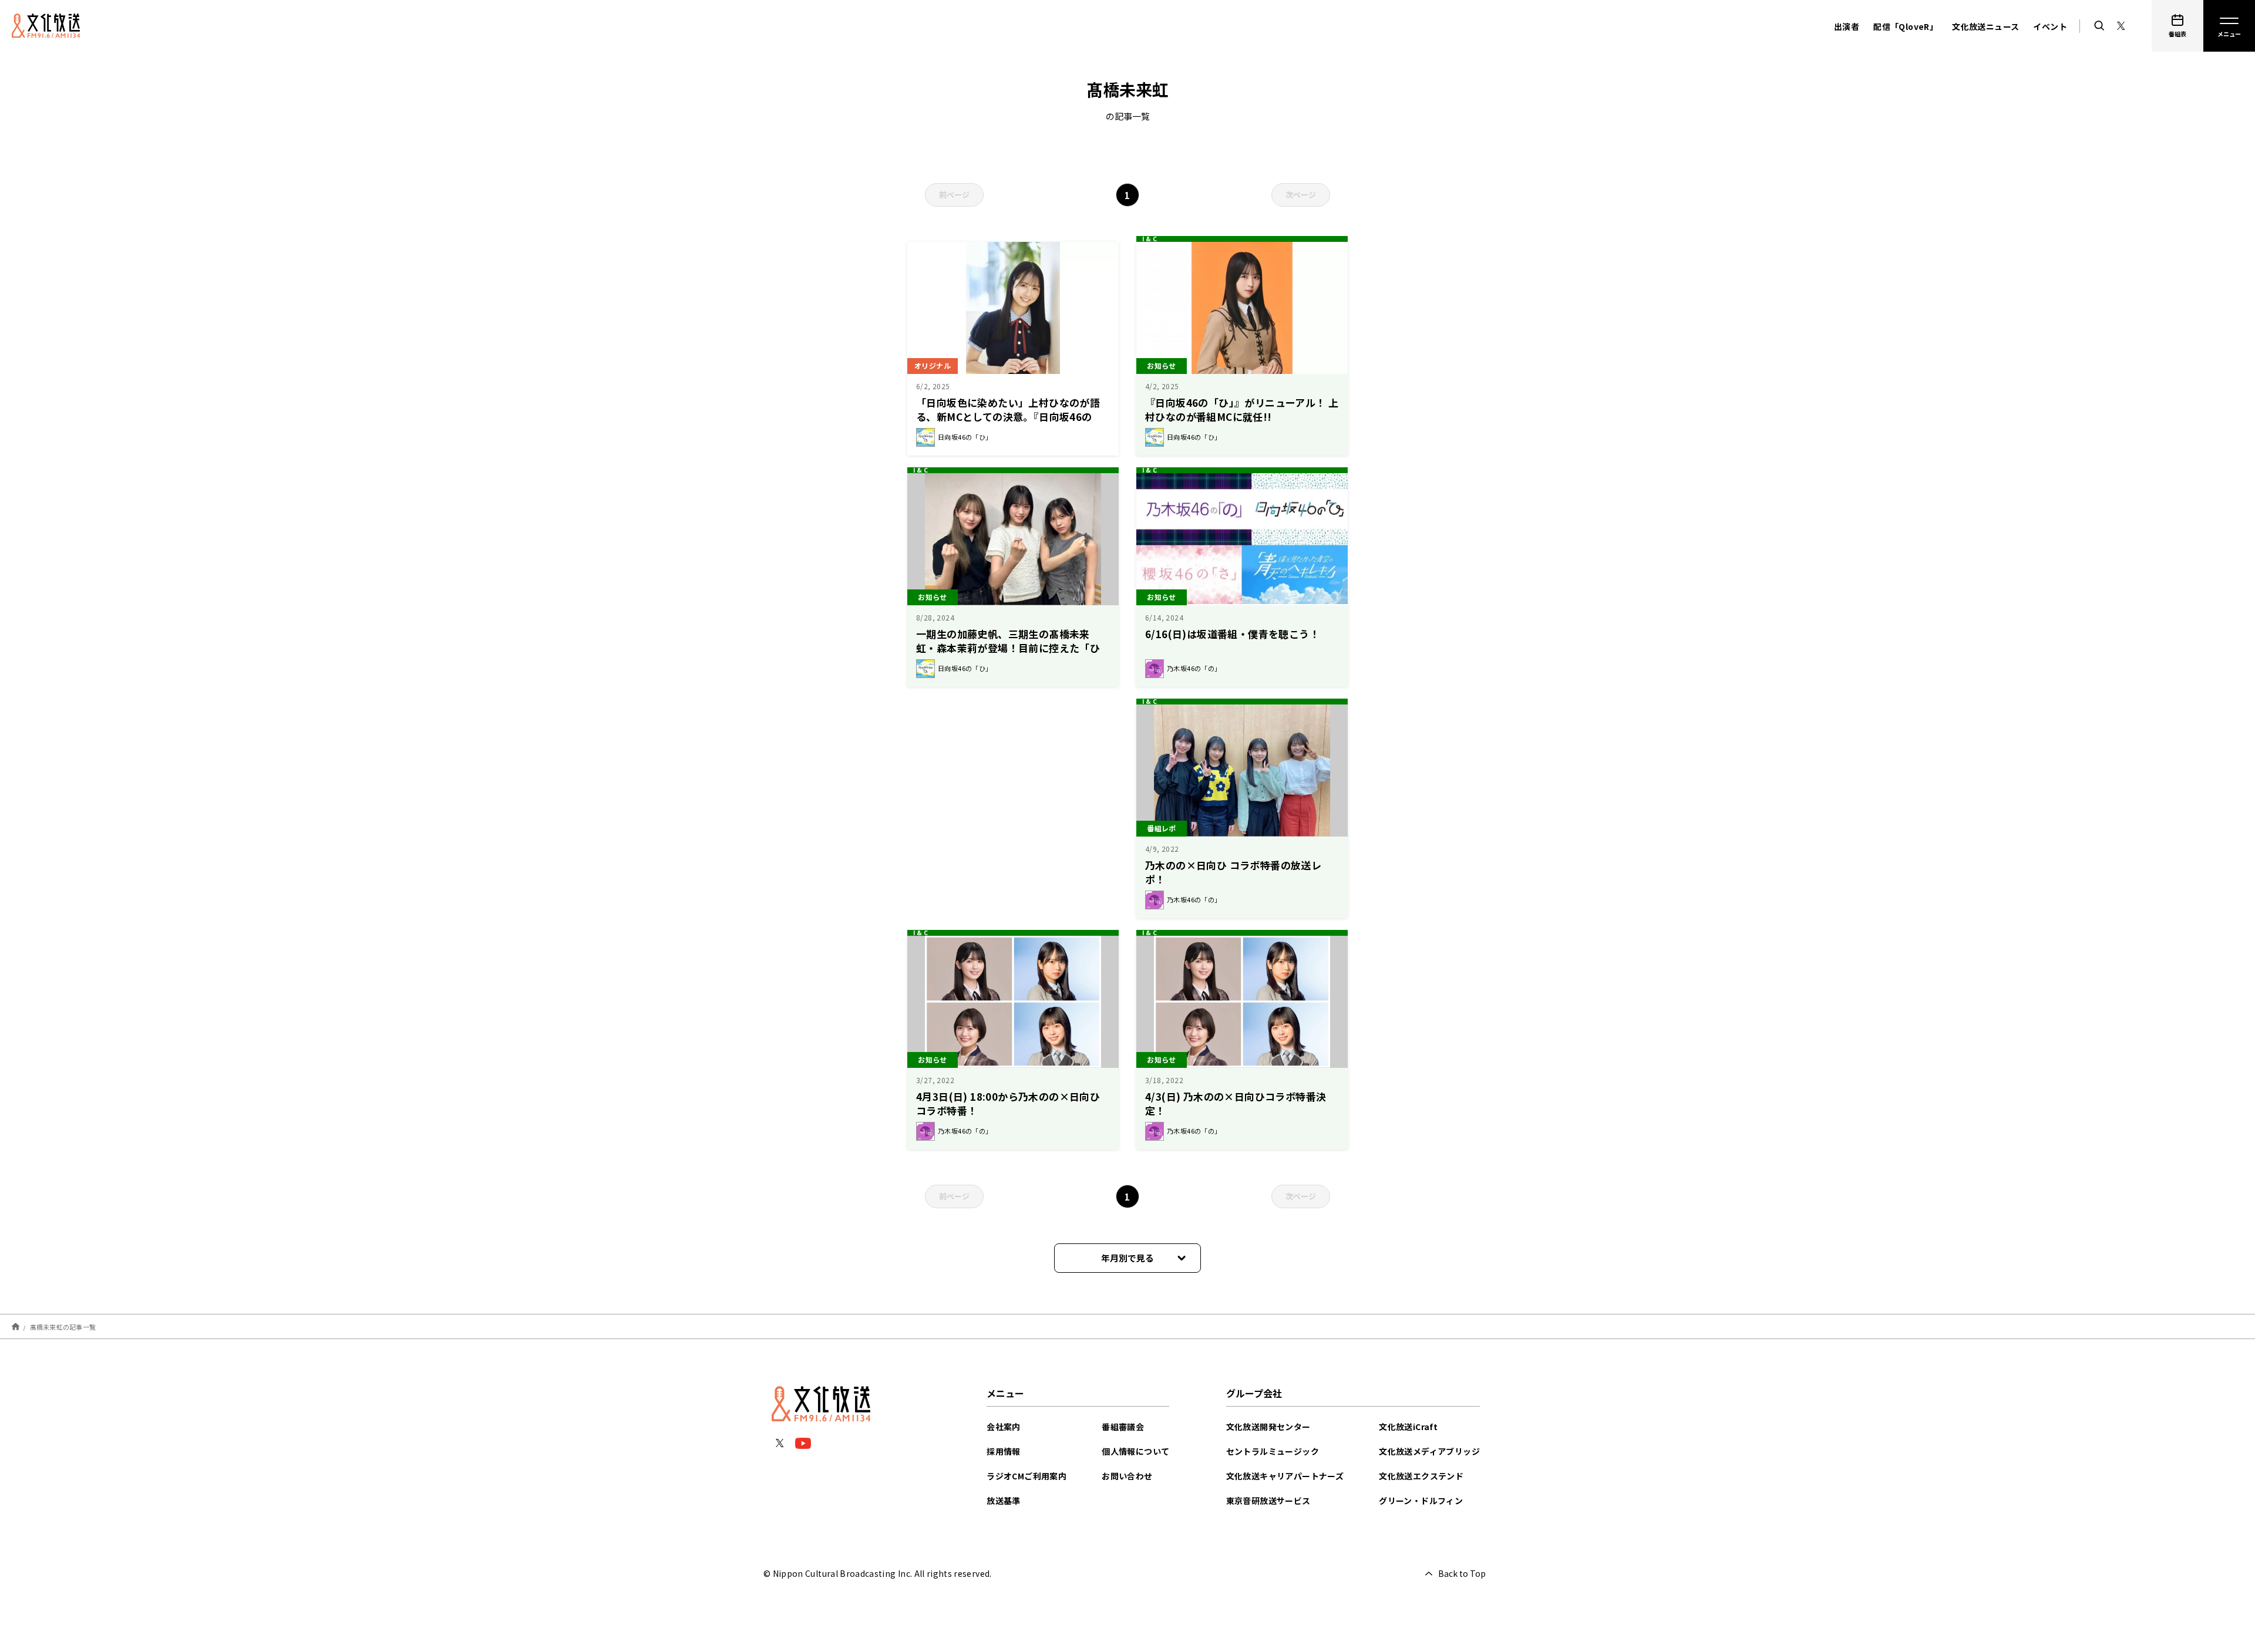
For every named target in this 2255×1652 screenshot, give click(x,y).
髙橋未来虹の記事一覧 (63, 1326)
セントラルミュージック (1273, 1451)
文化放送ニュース (1985, 26)
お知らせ (1162, 365)
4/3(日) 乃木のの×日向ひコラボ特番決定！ (1236, 1103)
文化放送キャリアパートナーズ (1285, 1476)
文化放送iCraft (1408, 1427)
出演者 (1847, 26)
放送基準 (1004, 1501)
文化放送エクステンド (1421, 1476)
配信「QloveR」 (1906, 26)
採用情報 (1004, 1451)
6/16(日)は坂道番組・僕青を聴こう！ (1232, 634)
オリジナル (933, 365)
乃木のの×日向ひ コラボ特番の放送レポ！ (1233, 872)
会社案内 (1004, 1427)
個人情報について (1135, 1451)
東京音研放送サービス (1268, 1501)
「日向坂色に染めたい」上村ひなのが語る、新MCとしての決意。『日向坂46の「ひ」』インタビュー (1008, 417)
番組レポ (1162, 828)
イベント (2050, 26)
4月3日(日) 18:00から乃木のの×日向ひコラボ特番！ (1008, 1103)
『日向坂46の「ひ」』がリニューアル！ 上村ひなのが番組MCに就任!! (1242, 409)
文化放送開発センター (1268, 1427)
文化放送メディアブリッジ (1429, 1451)
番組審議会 (1123, 1427)
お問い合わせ (1127, 1476)
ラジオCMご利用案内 (1026, 1476)
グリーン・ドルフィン (1421, 1501)
